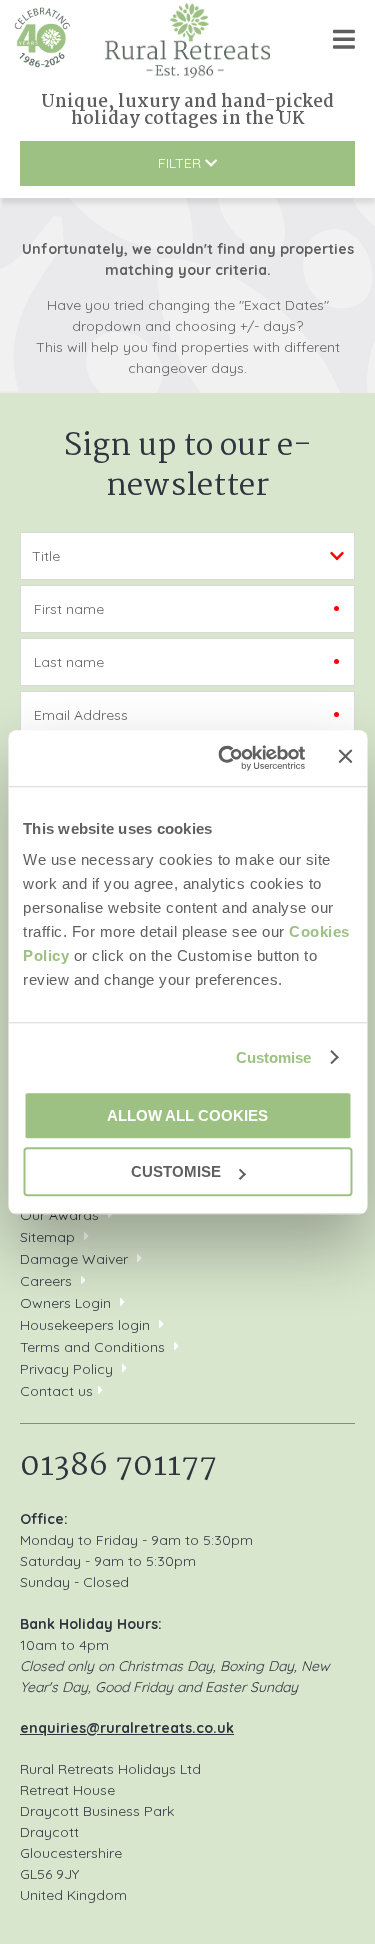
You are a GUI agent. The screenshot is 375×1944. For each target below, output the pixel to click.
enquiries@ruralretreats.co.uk (127, 1728)
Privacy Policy (66, 1369)
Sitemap (47, 1237)
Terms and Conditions (92, 1347)
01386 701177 (118, 1466)
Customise (274, 1057)
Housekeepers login (85, 1325)
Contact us (56, 1391)
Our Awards (59, 1215)
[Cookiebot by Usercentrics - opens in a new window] (227, 758)
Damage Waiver (74, 1259)
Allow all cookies (187, 1115)
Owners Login (65, 1303)
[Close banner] (345, 757)
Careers (46, 1281)
